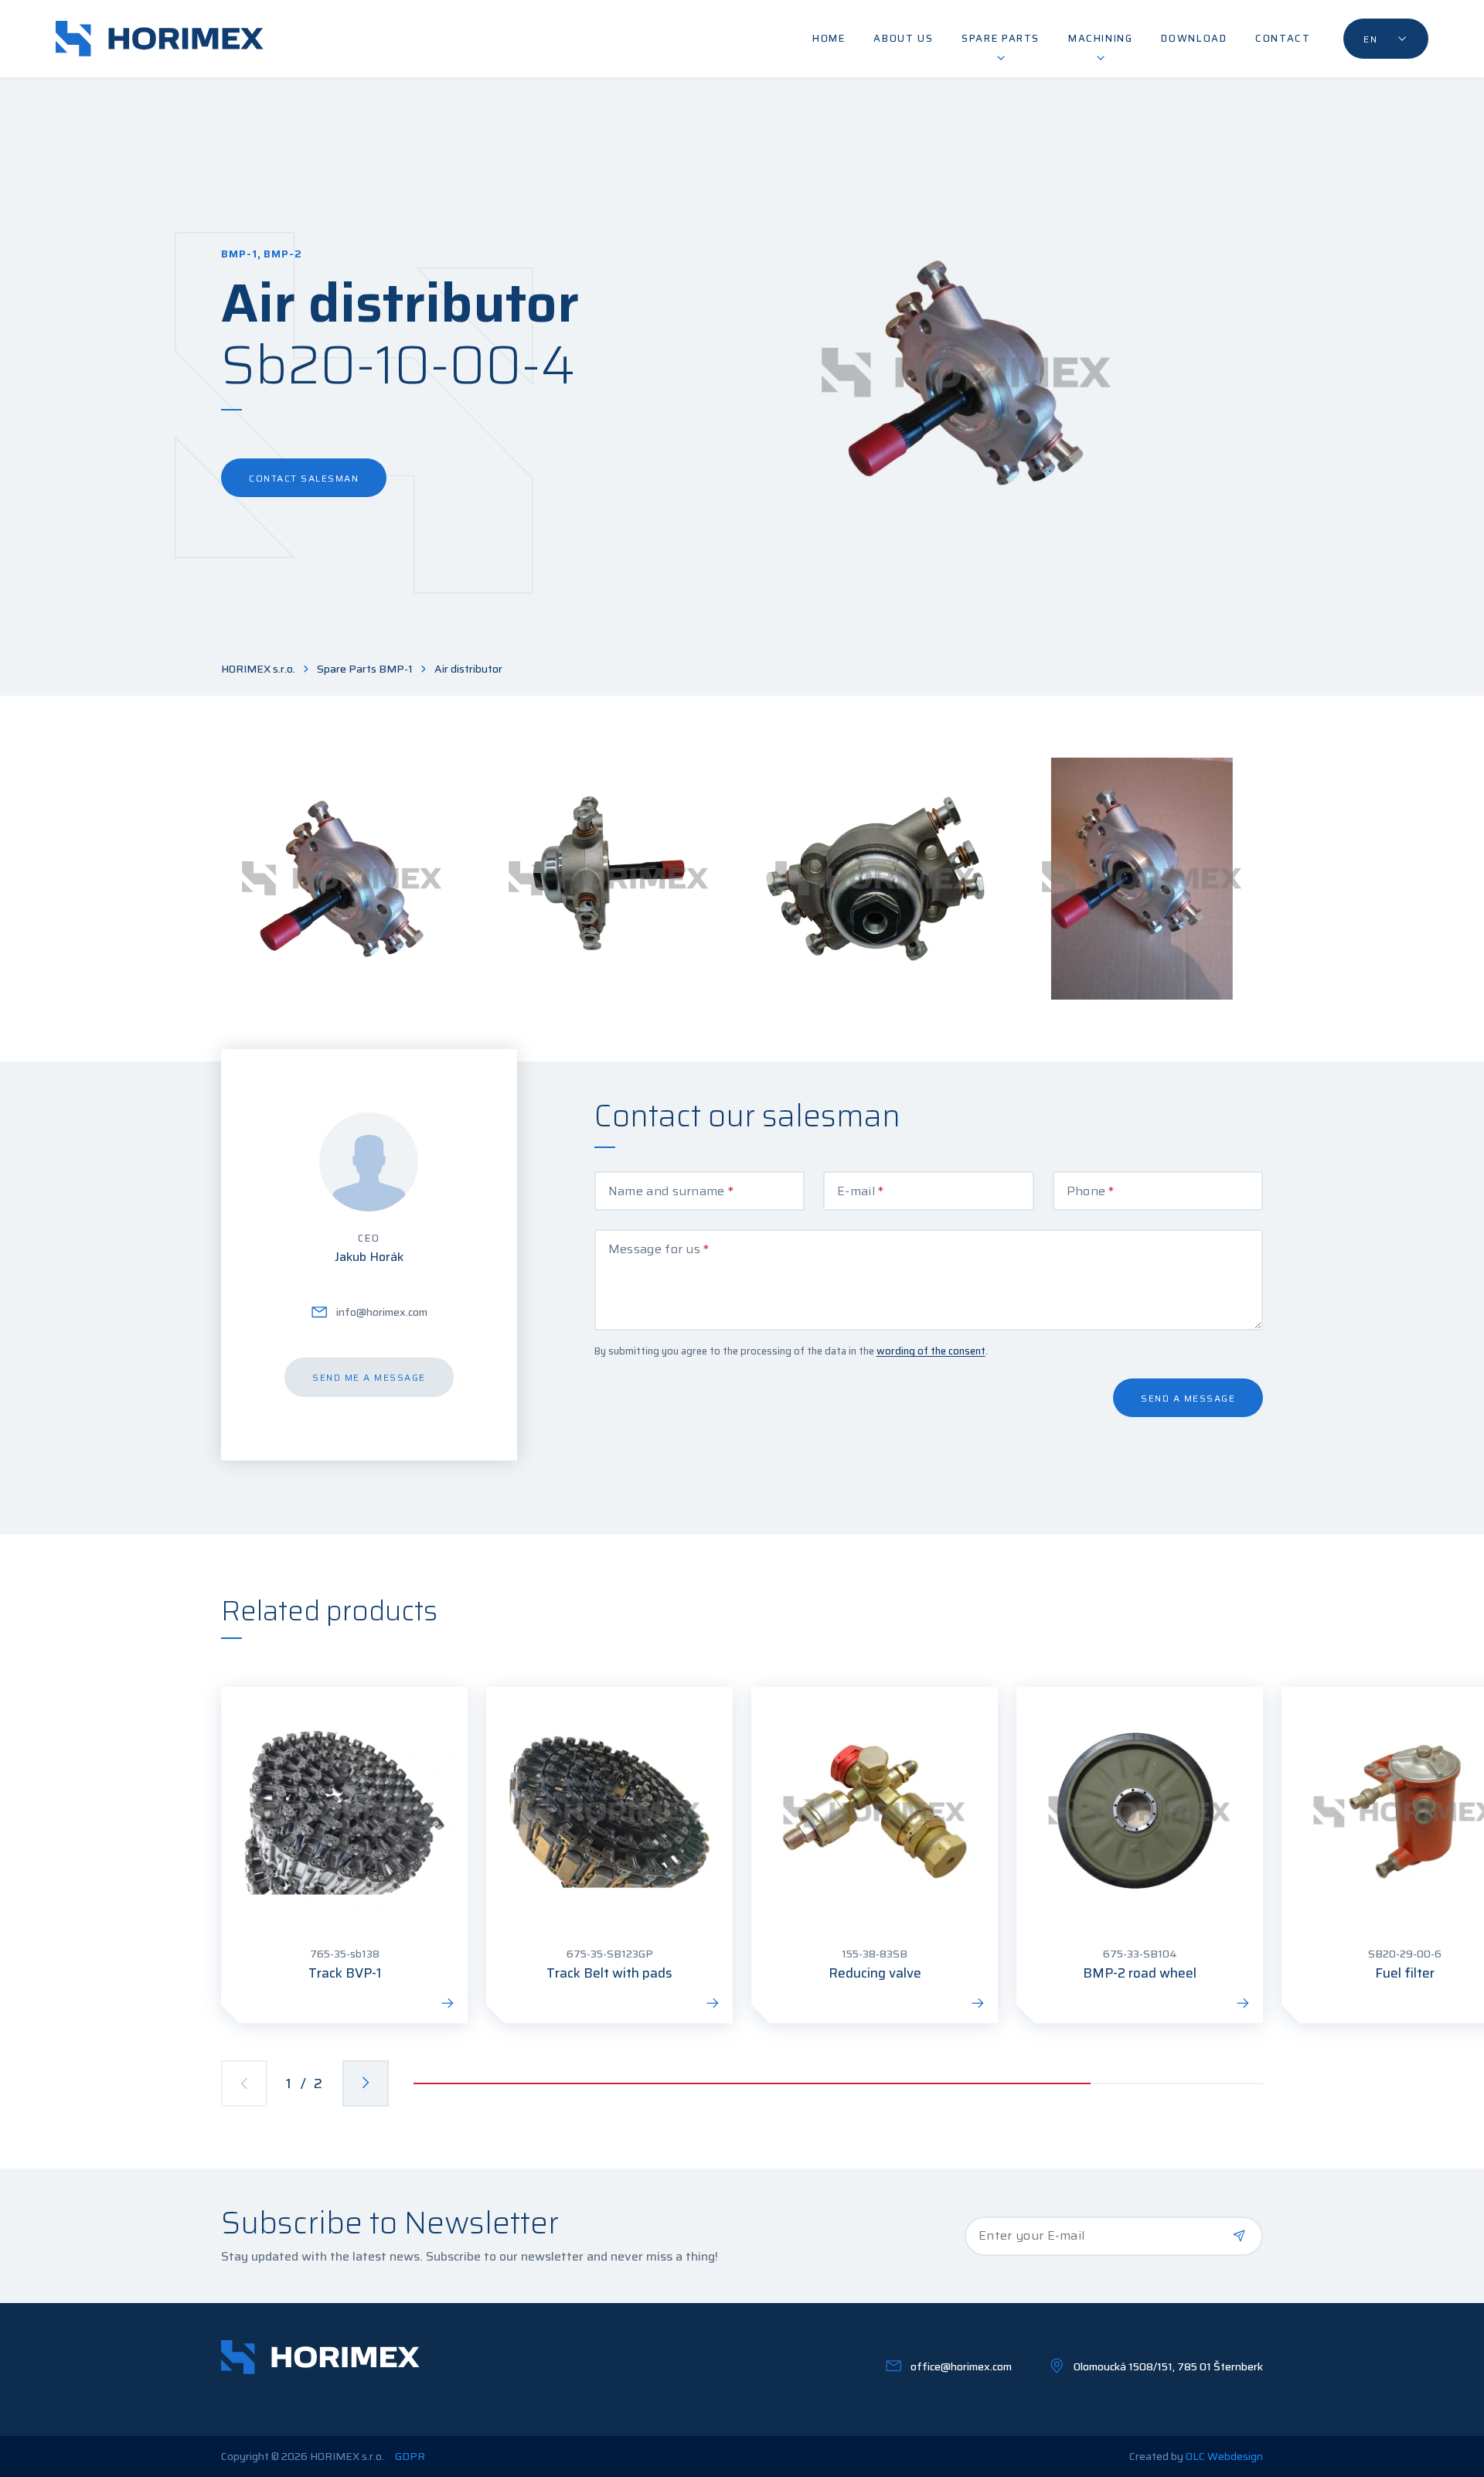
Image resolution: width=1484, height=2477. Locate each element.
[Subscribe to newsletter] (1239, 2236)
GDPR (410, 2457)
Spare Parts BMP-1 (365, 669)
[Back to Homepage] (160, 39)
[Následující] (366, 2083)
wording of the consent (931, 1351)
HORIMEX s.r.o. (258, 669)
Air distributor (468, 669)
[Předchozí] (244, 2083)
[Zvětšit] (342, 879)
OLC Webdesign (1224, 2456)
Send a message (1188, 1398)
